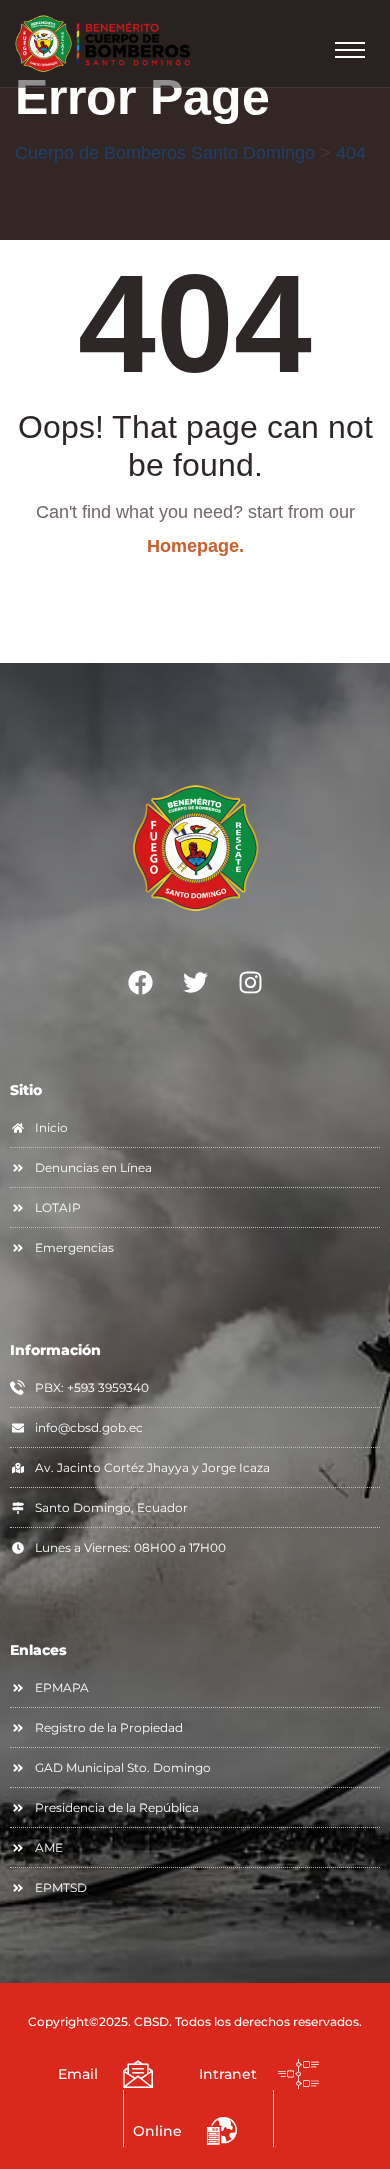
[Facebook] (140, 983)
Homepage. (195, 546)
